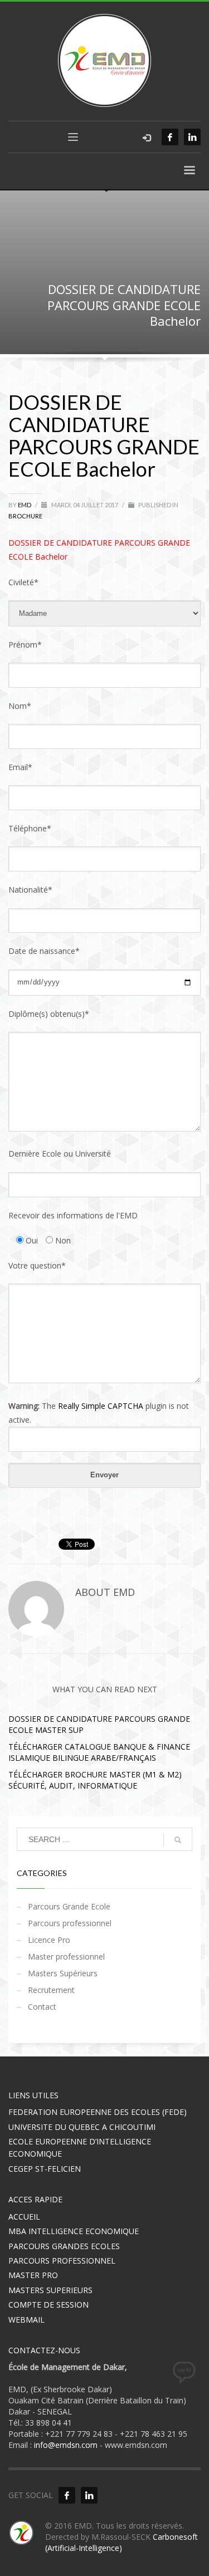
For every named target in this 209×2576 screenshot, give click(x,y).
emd (25, 505)
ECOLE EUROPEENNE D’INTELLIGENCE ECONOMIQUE (80, 2148)
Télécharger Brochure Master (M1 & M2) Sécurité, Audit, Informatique (95, 1780)
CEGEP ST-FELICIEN (45, 2169)
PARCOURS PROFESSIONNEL (62, 2261)
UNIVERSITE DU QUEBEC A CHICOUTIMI (82, 2127)
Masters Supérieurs (63, 1973)
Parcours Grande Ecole (69, 1906)
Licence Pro (49, 1940)
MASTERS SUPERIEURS (50, 2290)
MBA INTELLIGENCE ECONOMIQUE (74, 2231)
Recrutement (51, 1990)
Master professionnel (66, 1957)
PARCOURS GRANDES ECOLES (64, 2246)
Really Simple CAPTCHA (101, 1406)
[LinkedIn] (192, 137)
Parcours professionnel (70, 1923)
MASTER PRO (33, 2275)
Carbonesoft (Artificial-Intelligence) (121, 2542)
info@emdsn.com (66, 2445)
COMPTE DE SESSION (48, 2305)
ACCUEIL (24, 2217)
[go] (178, 1840)
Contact (42, 2007)
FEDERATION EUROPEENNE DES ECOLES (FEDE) (98, 2112)
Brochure (25, 516)
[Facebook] (170, 137)
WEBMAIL (26, 2320)
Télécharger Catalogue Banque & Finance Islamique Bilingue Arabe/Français (99, 1752)
